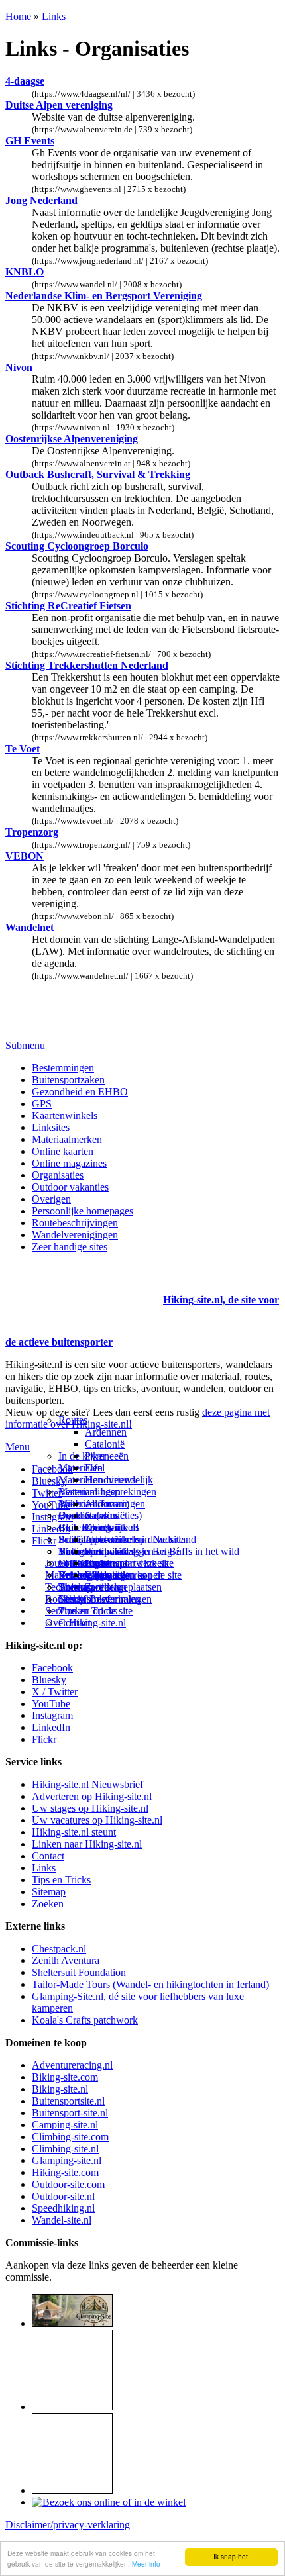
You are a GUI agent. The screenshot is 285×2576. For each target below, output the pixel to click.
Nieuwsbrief (84, 1599)
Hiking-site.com (65, 2172)
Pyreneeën (107, 1456)
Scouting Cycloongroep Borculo (77, 546)
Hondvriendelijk (119, 1480)
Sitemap (75, 1587)
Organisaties (58, 1175)
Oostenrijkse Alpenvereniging (72, 439)
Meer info (146, 2564)
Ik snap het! (232, 2556)
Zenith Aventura (66, 1960)
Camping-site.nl (65, 2125)
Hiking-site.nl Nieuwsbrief (87, 1784)
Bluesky (49, 1680)
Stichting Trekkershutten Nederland (87, 665)
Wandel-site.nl (62, 2220)
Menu (18, 1447)
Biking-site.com (65, 2077)
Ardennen (106, 1432)
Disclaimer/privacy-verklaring (68, 2525)
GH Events (30, 141)
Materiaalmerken (67, 1139)
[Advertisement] (83, 1283)
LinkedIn (51, 1727)
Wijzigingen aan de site (133, 1575)
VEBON (25, 856)
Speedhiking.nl (63, 2208)
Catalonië (105, 1444)
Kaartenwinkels (65, 1115)
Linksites (51, 1127)
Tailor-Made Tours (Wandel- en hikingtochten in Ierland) (150, 1984)
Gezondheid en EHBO (80, 1092)
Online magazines (69, 1163)
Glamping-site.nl (67, 2160)
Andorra (102, 1504)
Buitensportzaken (68, 1080)
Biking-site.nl (60, 2089)
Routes (73, 1420)
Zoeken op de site (95, 1611)
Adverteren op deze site (134, 1539)
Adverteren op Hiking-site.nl (92, 1796)
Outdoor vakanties (70, 1187)
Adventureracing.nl (72, 2065)
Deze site (78, 1515)
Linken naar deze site (129, 1563)
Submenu (25, 1045)
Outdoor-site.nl (63, 2196)
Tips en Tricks (61, 1880)
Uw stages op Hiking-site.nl (90, 1808)
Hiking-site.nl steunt (74, 1832)
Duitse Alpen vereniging (59, 105)
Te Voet (23, 749)
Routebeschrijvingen (75, 1223)
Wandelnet (29, 927)
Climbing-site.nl (65, 2149)
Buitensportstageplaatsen (110, 1587)
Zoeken (48, 1904)
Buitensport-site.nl (70, 2113)
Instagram (52, 1517)
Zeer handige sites (70, 1247)
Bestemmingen (63, 1068)
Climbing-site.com (70, 2137)
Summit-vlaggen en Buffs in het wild (162, 1551)
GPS (42, 1104)
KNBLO (25, 272)
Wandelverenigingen (75, 1235)
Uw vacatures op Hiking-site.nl (97, 1820)
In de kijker (82, 1456)
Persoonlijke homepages (83, 1211)
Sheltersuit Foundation (79, 1972)
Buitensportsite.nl (68, 2101)
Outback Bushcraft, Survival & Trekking (98, 474)
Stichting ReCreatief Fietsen (68, 606)
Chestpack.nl (59, 1949)
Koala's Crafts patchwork (85, 2020)
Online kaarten (63, 1151)
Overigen (51, 1199)
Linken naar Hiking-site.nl (87, 1844)
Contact (75, 1623)
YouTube (51, 1704)
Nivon (19, 367)
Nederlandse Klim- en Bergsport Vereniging (104, 296)
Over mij (103, 1527)
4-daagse (25, 81)
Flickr (44, 1541)
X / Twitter (55, 1692)
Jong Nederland (41, 200)
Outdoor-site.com (68, 2184)
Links (54, 16)
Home (18, 16)
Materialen (81, 1468)
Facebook (52, 1469)
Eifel (95, 1468)
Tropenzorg (32, 832)
